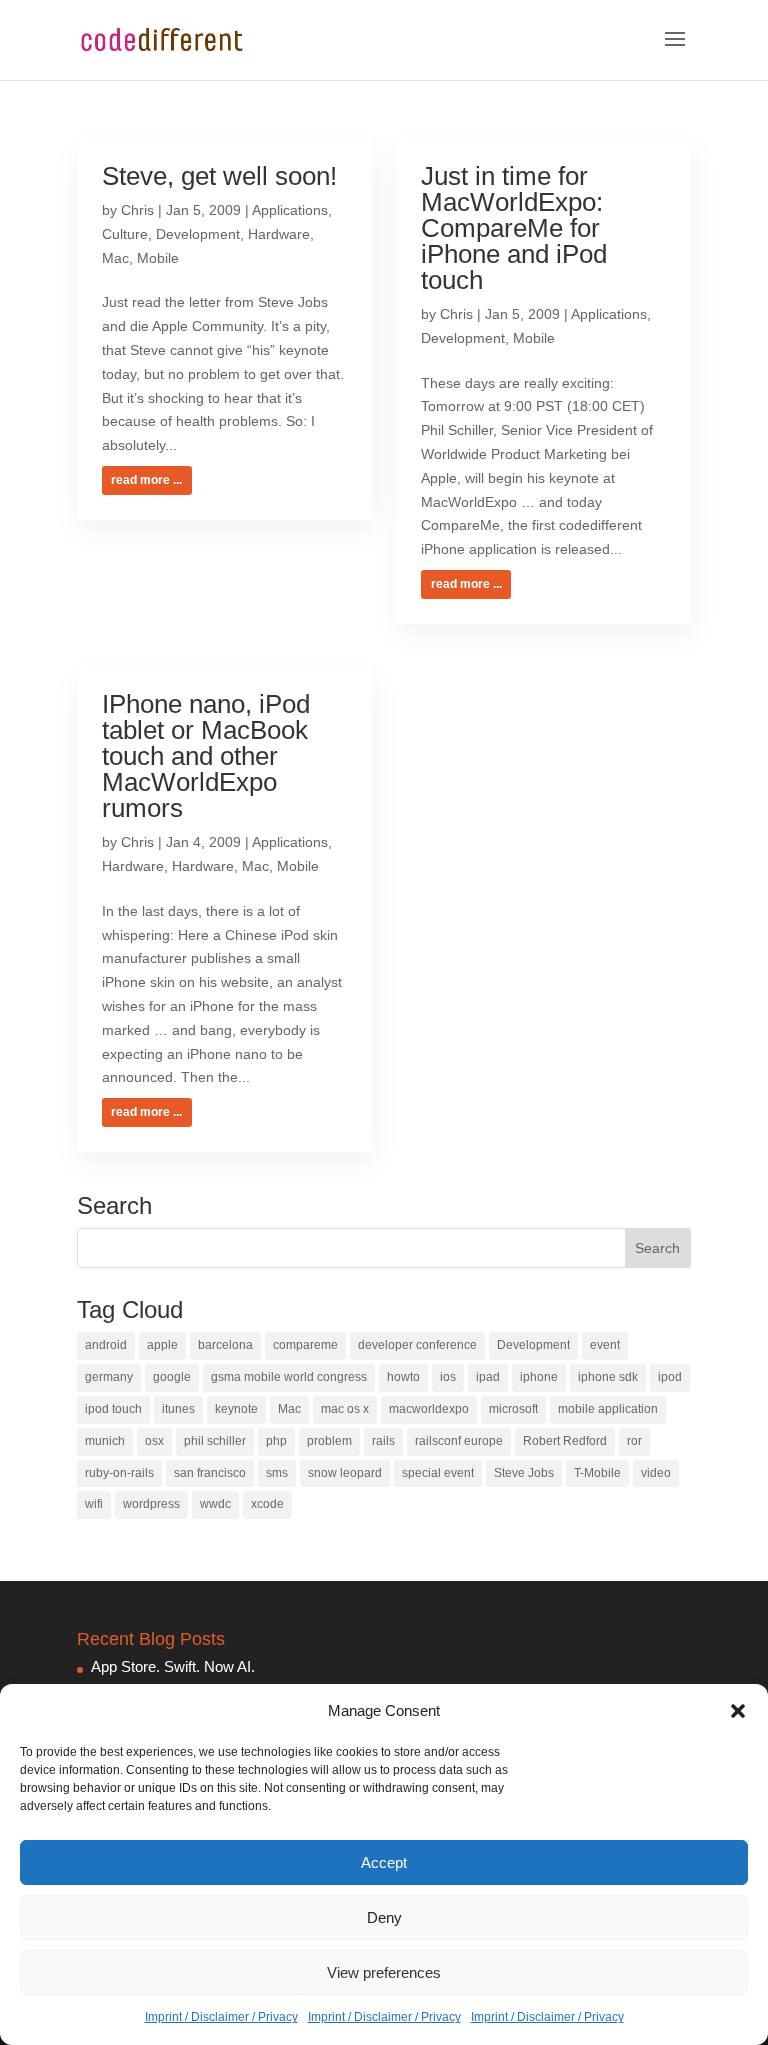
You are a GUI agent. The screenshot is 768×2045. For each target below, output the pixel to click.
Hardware (279, 234)
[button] (738, 1711)
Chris (137, 210)
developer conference (417, 1345)
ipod (670, 1377)
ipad (488, 1377)
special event (438, 1473)
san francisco (210, 1473)
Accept (384, 1862)
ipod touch (113, 1409)
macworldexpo (429, 1409)
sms (277, 1473)
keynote (236, 1409)
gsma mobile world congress (289, 1377)
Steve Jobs (524, 1473)
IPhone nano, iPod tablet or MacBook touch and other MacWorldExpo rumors (206, 756)
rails (383, 1441)
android (106, 1345)
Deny (384, 1917)
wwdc (215, 1504)
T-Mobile (597, 1473)
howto (403, 1377)
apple (162, 1345)
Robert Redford (565, 1441)
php (276, 1441)
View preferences (384, 1972)
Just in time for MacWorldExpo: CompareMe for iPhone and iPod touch (514, 228)
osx (154, 1441)
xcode (267, 1504)
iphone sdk (608, 1377)
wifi (94, 1504)
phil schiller (215, 1441)
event (605, 1345)
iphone (539, 1377)
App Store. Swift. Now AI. (173, 1666)
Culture (125, 234)
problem (329, 1441)
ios (448, 1377)
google (172, 1377)
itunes (178, 1409)
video (656, 1473)
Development (198, 234)
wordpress (151, 1504)
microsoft (513, 1409)
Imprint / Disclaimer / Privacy (221, 2017)
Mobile (158, 258)
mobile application (608, 1409)
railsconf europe (459, 1441)
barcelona (225, 1345)
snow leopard (345, 1473)
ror (634, 1441)
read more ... (146, 480)
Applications (290, 210)
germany (109, 1377)
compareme (305, 1345)
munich (105, 1441)
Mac (115, 258)
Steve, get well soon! (219, 176)
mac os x (345, 1409)
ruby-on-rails (119, 1473)
